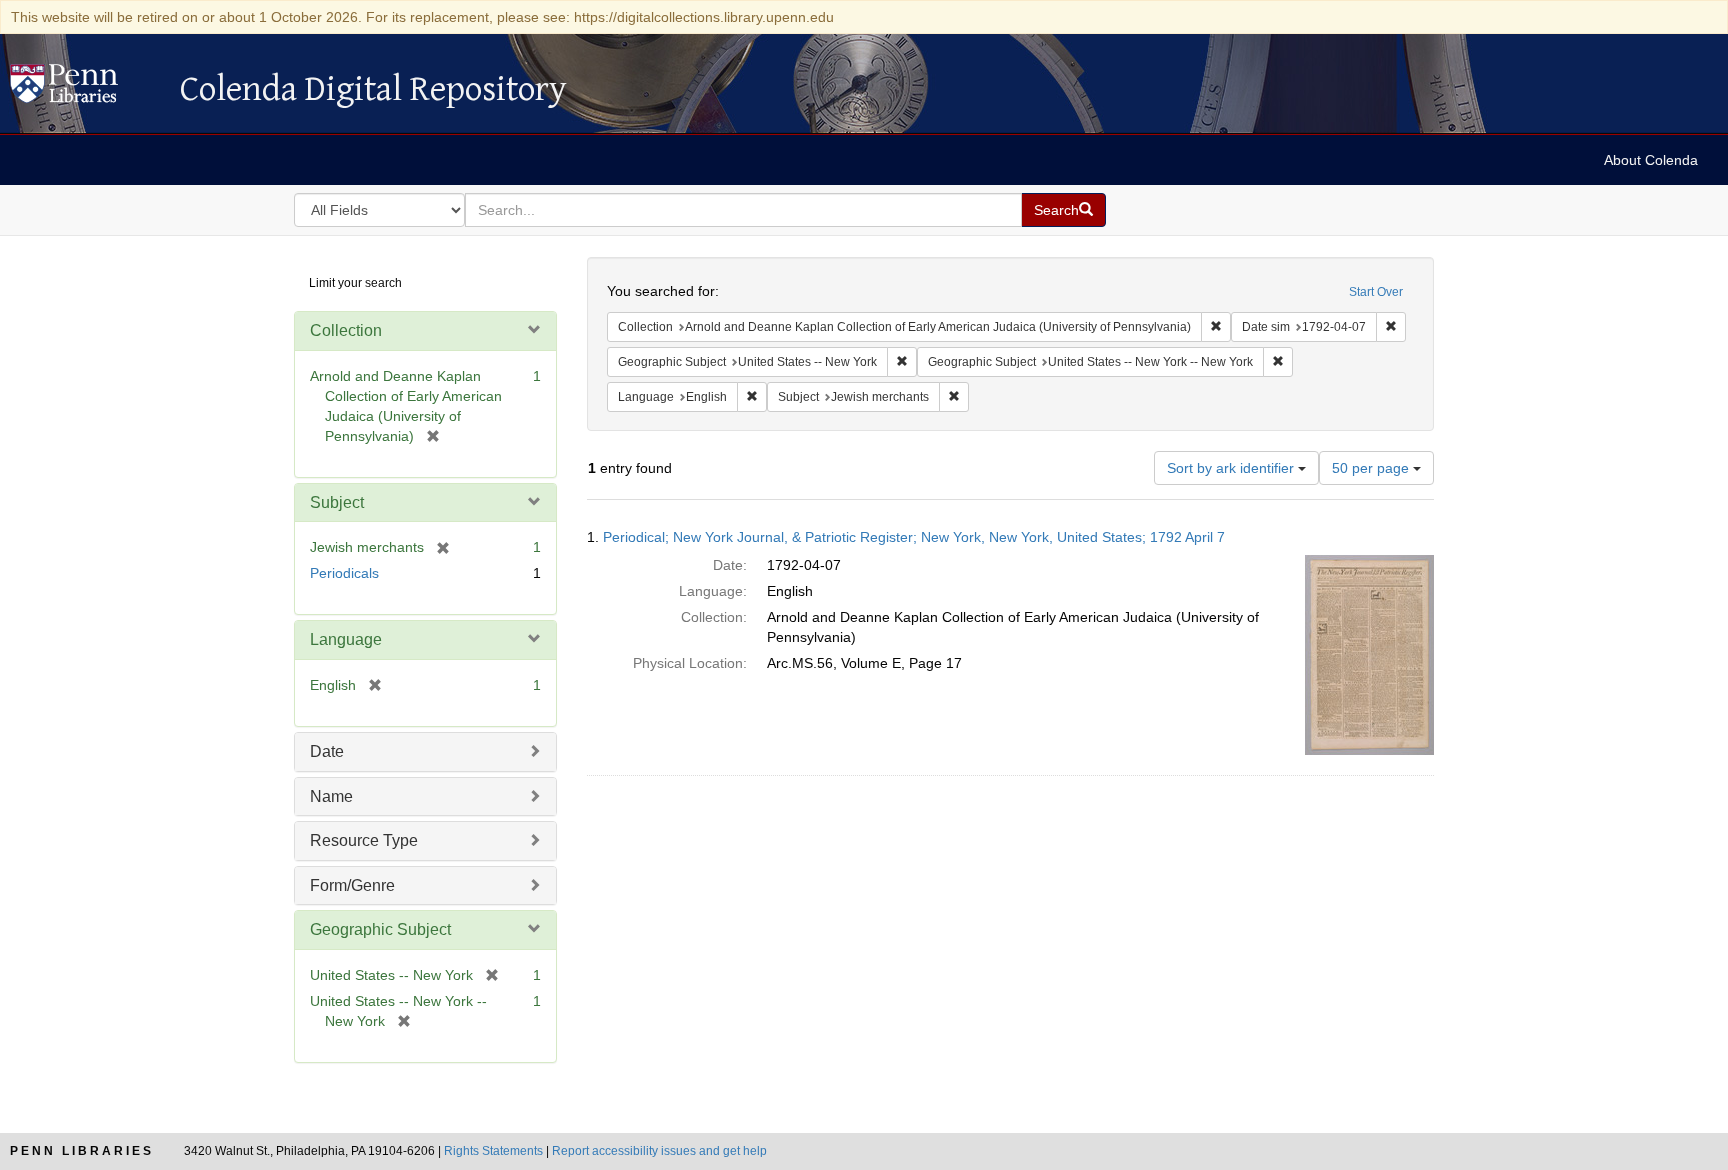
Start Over (1376, 292)
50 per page (1372, 468)
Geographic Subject (380, 929)
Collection (346, 330)
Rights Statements (493, 1151)
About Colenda (1651, 160)
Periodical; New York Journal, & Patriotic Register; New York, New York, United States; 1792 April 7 (914, 537)
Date (327, 751)
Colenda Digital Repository (85, 89)
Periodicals (344, 573)
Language (346, 639)
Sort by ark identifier (1232, 468)
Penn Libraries (82, 1151)
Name (331, 796)
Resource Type (364, 840)
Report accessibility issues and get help (659, 1151)
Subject (337, 502)
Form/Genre (352, 885)
